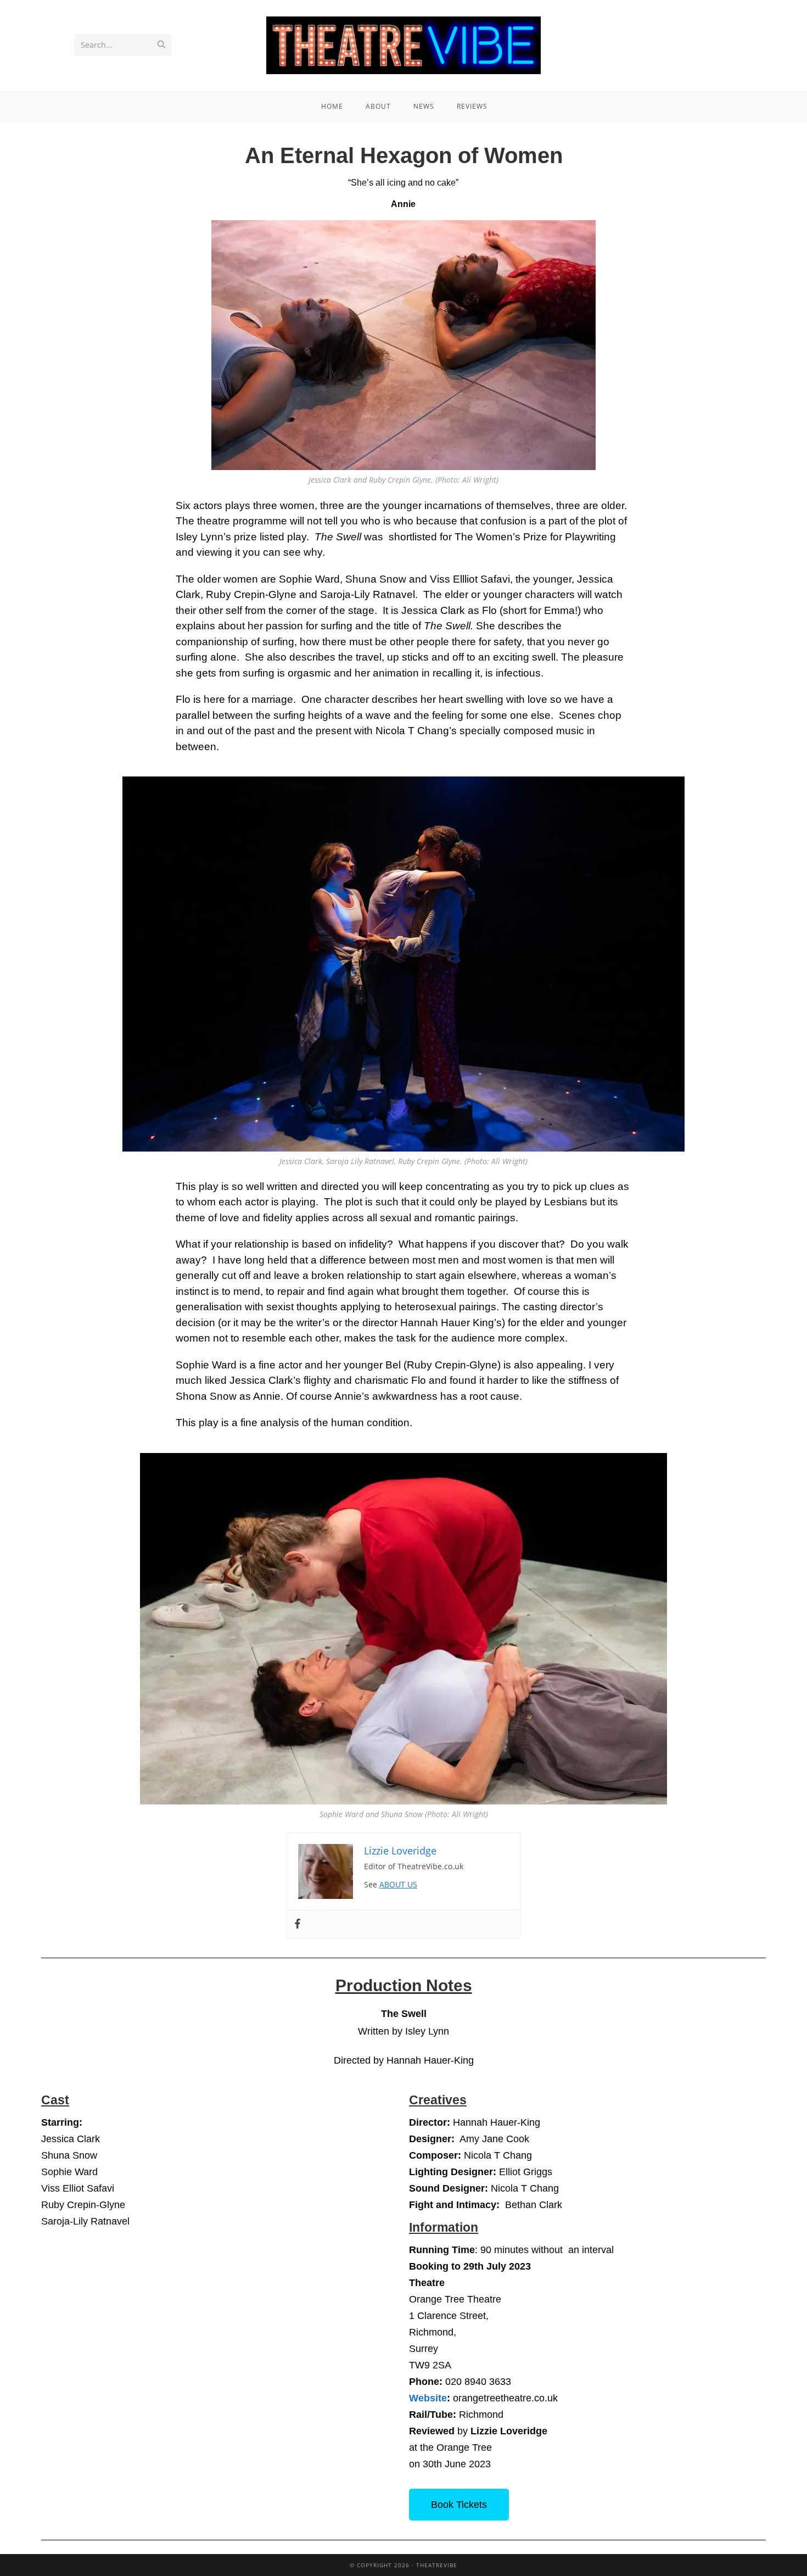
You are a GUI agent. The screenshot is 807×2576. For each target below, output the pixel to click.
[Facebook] (298, 1924)
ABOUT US (398, 1884)
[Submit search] (161, 45)
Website (428, 2398)
